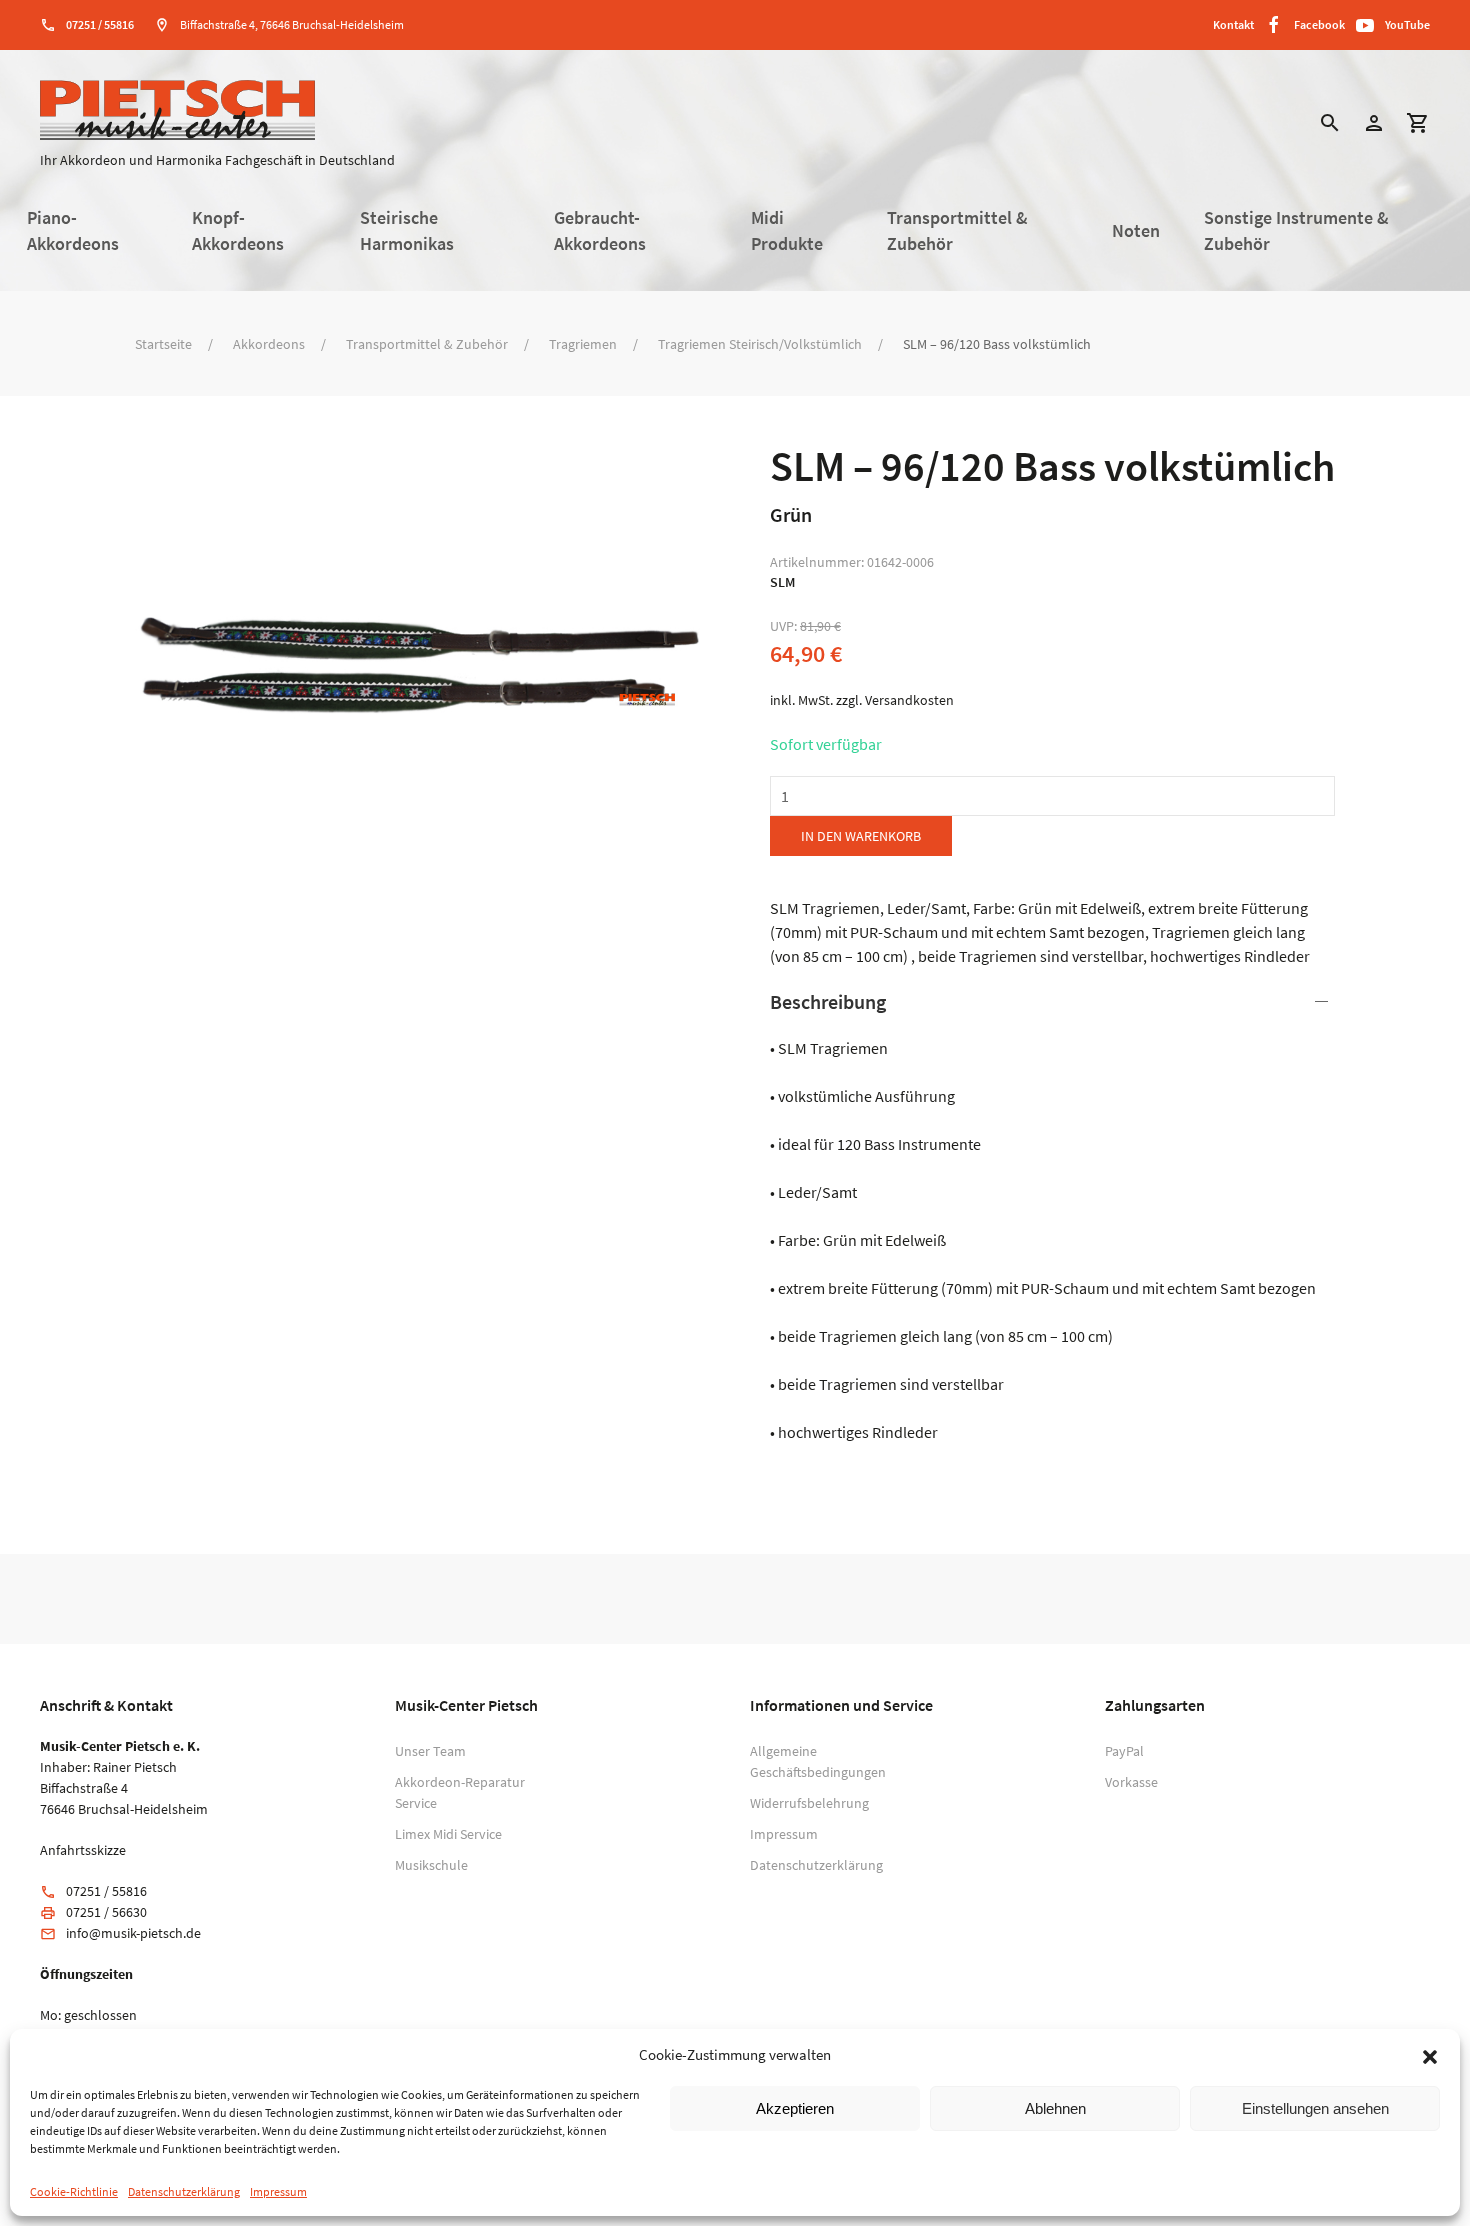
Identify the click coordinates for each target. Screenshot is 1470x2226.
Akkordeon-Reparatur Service (460, 1792)
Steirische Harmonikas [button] (407, 231)
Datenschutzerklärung (184, 2191)
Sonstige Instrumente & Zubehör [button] (1296, 231)
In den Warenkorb (861, 836)
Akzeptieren (795, 2108)
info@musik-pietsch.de (133, 1933)
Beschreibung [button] (828, 1001)
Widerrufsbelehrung (809, 1803)
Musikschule (431, 1865)
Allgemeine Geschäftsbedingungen (815, 1761)
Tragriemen (583, 344)
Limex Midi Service (448, 1834)
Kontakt (1233, 24)
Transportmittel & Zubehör (427, 344)
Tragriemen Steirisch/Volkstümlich (760, 344)
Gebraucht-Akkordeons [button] (600, 231)
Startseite (163, 344)
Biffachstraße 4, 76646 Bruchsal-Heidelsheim (292, 24)
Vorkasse (1131, 1782)
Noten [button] (1136, 231)
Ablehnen (1055, 2108)
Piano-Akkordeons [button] (73, 231)
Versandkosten (909, 700)
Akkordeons (269, 344)
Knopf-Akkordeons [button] (238, 231)
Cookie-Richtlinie (74, 2191)
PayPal (1124, 1751)
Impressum (278, 2191)
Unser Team (430, 1751)
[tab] (1052, 1216)
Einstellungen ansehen (1315, 2108)
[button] (1430, 2055)
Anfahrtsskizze (83, 1850)
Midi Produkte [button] (787, 231)
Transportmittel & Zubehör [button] (957, 231)
